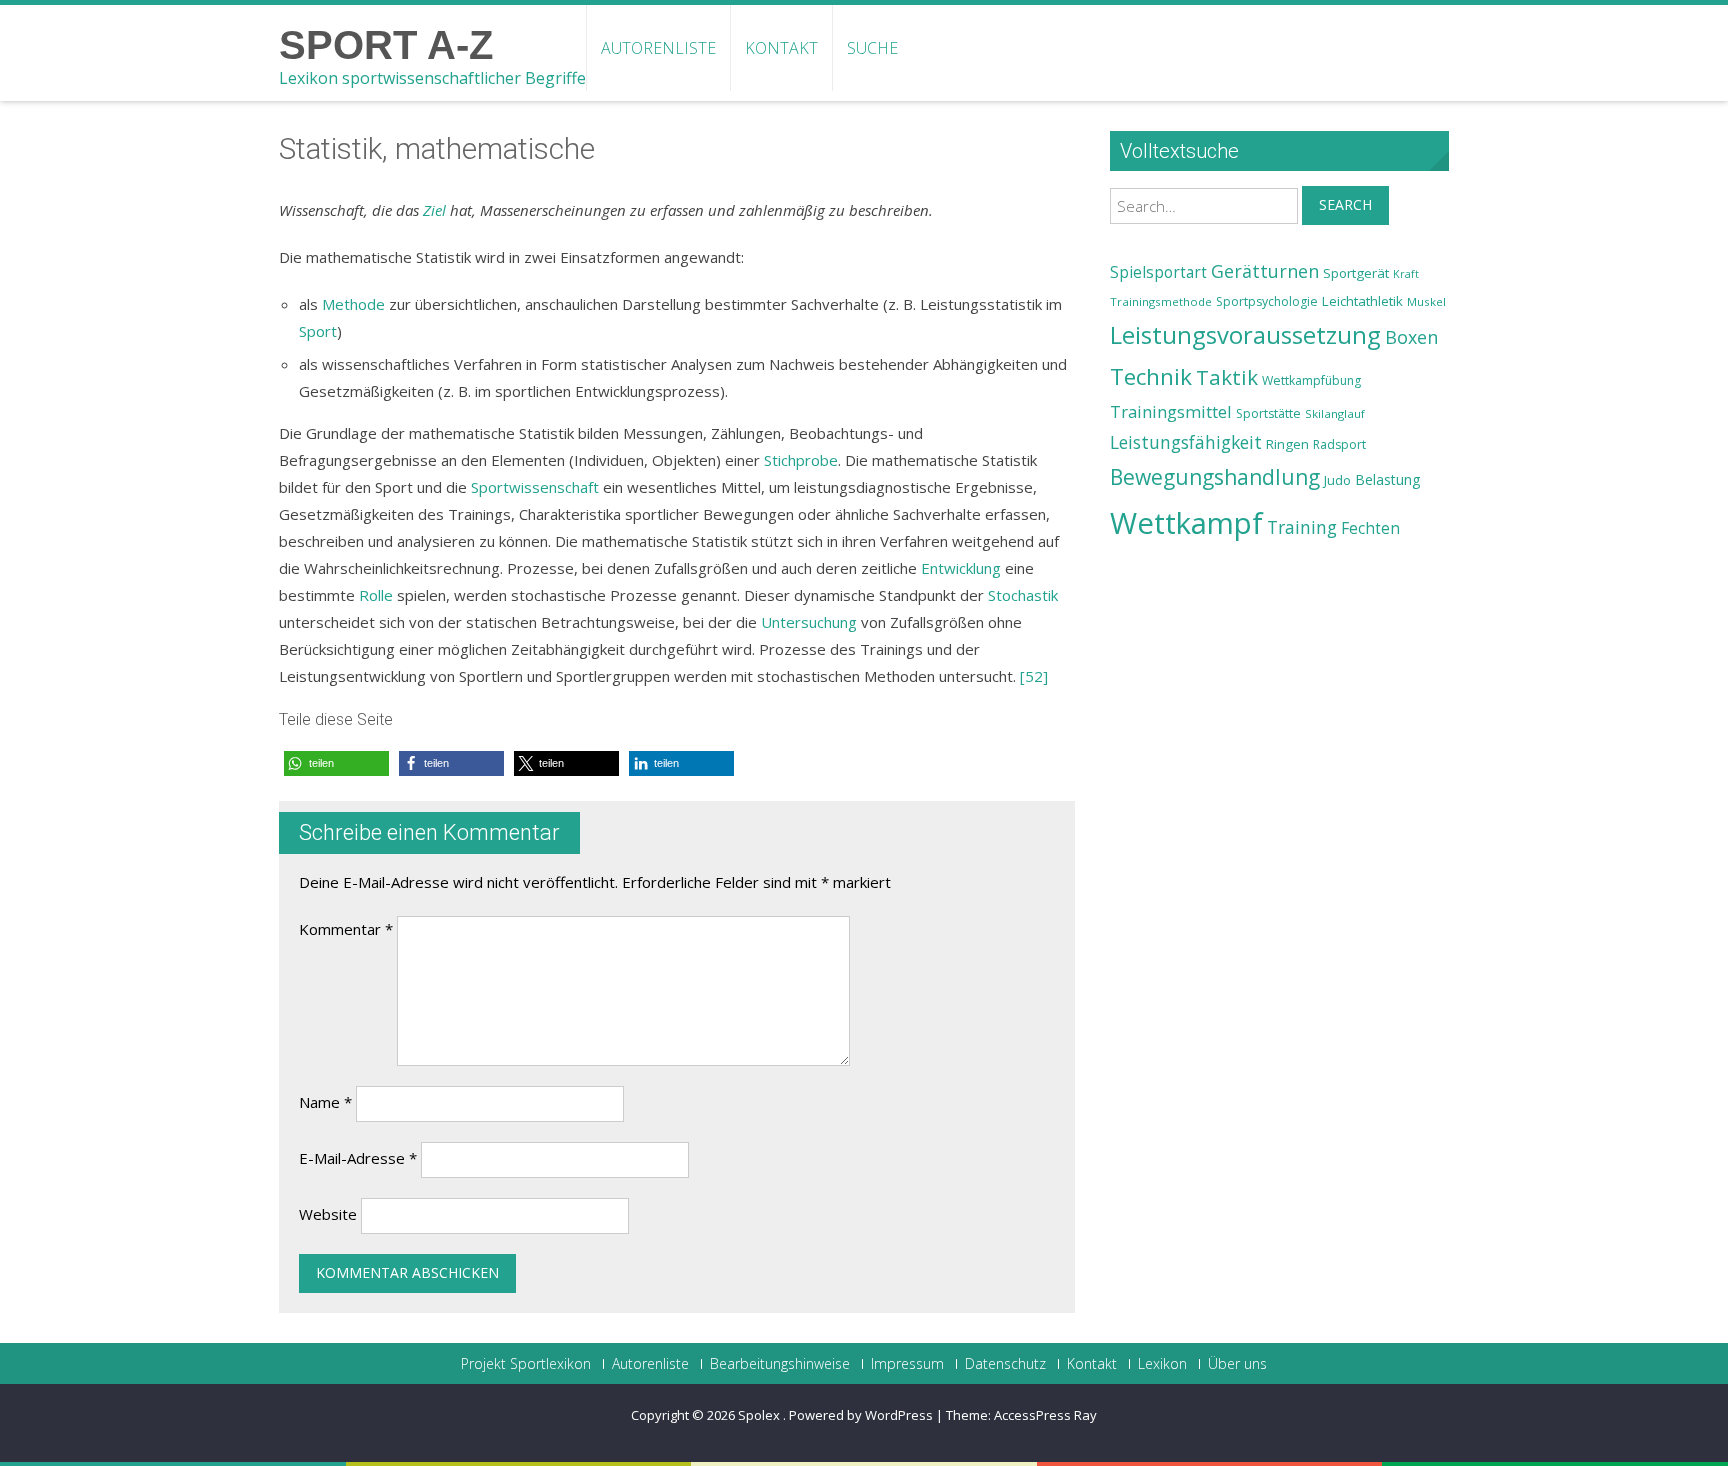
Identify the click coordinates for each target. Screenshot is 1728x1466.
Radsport (1339, 444)
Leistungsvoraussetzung (1245, 335)
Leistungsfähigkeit (1186, 442)
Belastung (1388, 479)
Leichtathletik (1362, 301)
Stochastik (1023, 595)
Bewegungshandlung (1215, 477)
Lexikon (1162, 1364)
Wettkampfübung (1311, 380)
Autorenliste (658, 48)
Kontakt (781, 48)
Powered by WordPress (861, 1415)
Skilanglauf (1335, 413)
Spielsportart (1158, 272)
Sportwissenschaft (535, 487)
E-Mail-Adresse (358, 1158)
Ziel (434, 210)
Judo (1337, 480)
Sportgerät (1356, 273)
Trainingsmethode (1161, 301)
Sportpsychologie (1267, 301)
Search (1345, 204)
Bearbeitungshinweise (780, 1364)
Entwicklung (961, 568)
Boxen (1411, 337)
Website (328, 1214)
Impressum (907, 1364)
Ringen (1287, 444)
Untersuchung (809, 622)
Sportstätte (1268, 413)
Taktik (1227, 377)
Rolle (376, 595)
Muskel (1426, 301)
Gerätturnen (1265, 271)
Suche (872, 48)
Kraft (1406, 274)
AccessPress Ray (1045, 1415)
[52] (1034, 676)
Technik (1151, 376)
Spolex (760, 1415)
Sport (318, 331)
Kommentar (346, 929)
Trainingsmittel (1171, 411)
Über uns (1237, 1364)
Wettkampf (1186, 523)
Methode (353, 304)
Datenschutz (1005, 1364)
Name (325, 1102)
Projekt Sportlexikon (526, 1364)
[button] (336, 763)
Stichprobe (801, 460)
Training (1302, 527)
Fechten (1370, 528)
